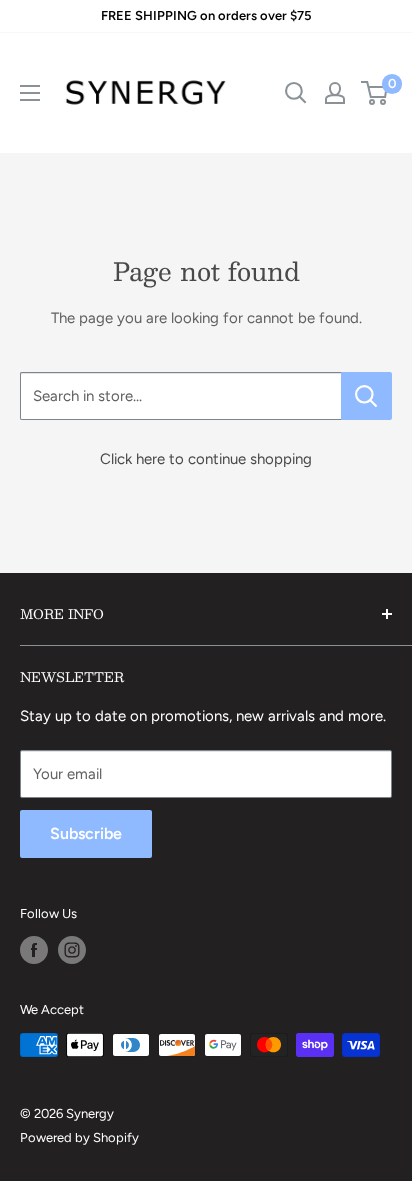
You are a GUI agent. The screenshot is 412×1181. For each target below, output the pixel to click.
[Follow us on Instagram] (72, 950)
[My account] (335, 93)
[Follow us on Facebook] (34, 950)
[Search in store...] (366, 396)
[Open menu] (30, 93)
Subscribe (86, 833)
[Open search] (296, 93)
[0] (375, 93)
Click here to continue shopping (206, 459)
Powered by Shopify (79, 1137)
